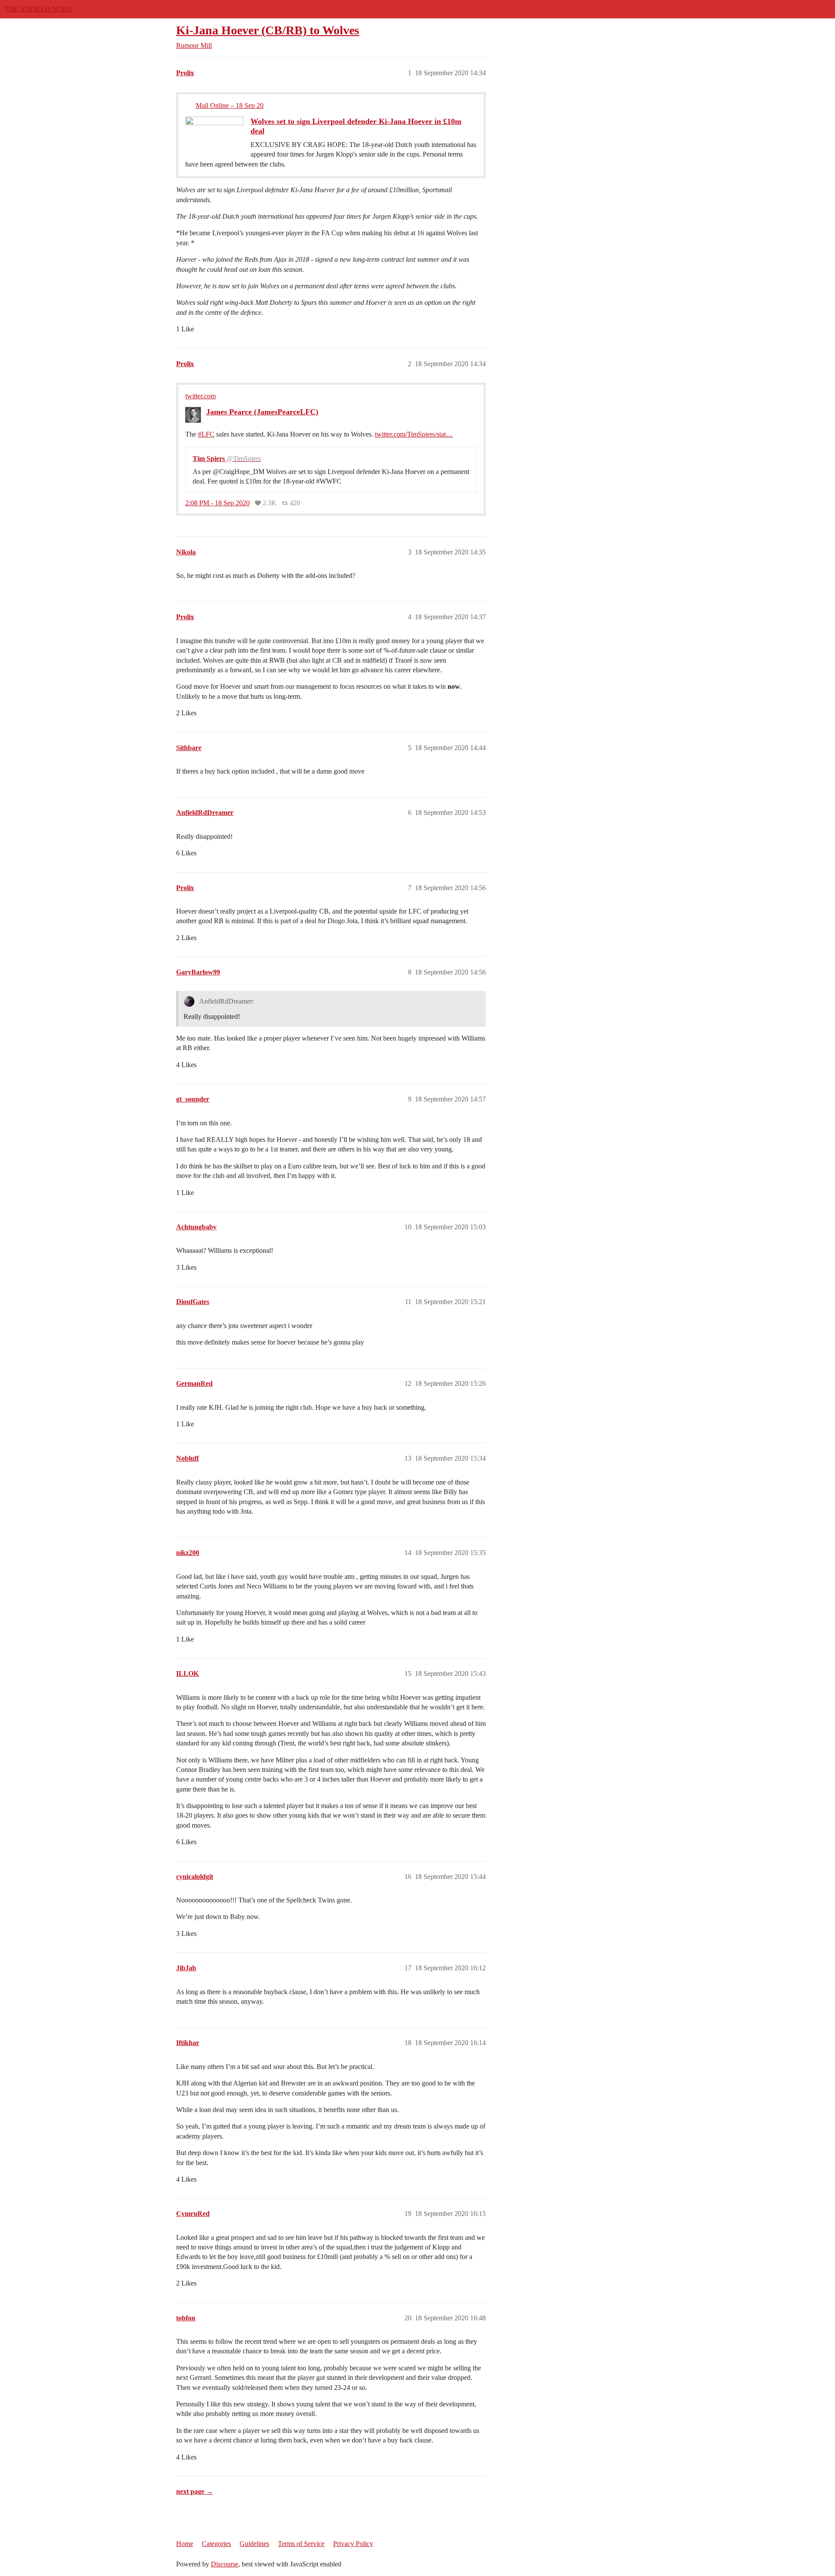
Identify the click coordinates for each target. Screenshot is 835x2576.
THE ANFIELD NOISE (38, 9)
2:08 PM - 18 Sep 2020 (217, 503)
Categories (216, 2544)
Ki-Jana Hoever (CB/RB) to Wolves (268, 30)
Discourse (225, 2564)
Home (185, 2544)
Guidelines (254, 2544)
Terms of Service (301, 2544)
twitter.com (200, 396)
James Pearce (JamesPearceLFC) (262, 412)
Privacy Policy (353, 2544)
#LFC (206, 434)
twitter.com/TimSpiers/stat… (414, 434)
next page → (195, 2491)
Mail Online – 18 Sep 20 (230, 105)
